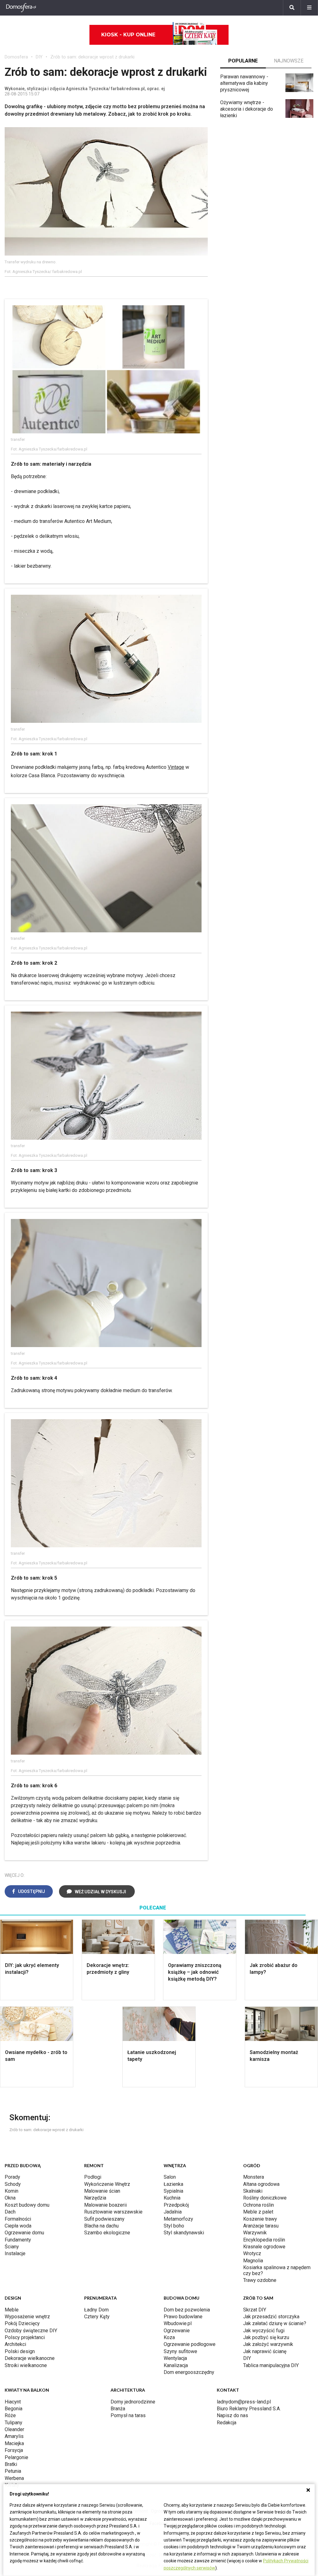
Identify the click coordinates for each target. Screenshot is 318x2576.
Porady (12, 2177)
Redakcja (227, 2423)
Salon (170, 2177)
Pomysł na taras (128, 2415)
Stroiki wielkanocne (26, 2365)
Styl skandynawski (184, 2233)
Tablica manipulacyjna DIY (271, 2365)
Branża (118, 2409)
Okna (10, 2198)
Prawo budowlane (183, 2317)
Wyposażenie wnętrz (27, 2317)
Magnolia (253, 2261)
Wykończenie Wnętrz (107, 2184)
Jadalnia (173, 2212)
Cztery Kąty (97, 2317)
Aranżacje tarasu (261, 2226)
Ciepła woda (18, 2226)
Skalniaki (253, 2191)
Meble (12, 2310)
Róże (10, 2415)
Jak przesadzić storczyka (271, 2317)
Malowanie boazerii (105, 2205)
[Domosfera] (21, 8)
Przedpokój (176, 2205)
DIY (39, 57)
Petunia (13, 2471)
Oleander (14, 2429)
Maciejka (14, 2443)
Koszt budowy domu (27, 2205)
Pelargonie (16, 2457)
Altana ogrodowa (261, 2184)
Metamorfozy (178, 2219)
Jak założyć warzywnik (268, 2344)
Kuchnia (172, 2198)
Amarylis (14, 2436)
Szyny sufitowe (180, 2351)
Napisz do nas (232, 2415)
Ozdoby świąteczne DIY (31, 2331)
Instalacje (15, 2253)
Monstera (254, 2177)
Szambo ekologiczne (107, 2233)
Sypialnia (173, 2191)
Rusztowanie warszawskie (113, 2212)
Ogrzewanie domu (24, 2233)
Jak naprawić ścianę (265, 2351)
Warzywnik (255, 2233)
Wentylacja (175, 2358)
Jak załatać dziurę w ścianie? (275, 2323)
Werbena (14, 2478)
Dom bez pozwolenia (187, 2310)
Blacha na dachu (101, 2226)
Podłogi (93, 2177)
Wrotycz (252, 2253)
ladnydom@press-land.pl (244, 2402)
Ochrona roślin (259, 2205)
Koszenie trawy (260, 2219)
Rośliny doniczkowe (265, 2198)
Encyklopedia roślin (264, 2240)
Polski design (20, 2351)
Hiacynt (13, 2402)
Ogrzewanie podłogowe (190, 2344)
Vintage (176, 767)
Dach (10, 2212)
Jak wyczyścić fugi (264, 2331)
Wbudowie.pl (178, 2323)
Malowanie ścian (102, 2191)
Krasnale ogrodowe (264, 2247)
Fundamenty (18, 2240)
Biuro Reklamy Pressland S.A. (249, 2409)
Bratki (11, 2464)
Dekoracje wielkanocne (30, 2358)
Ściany (12, 2247)
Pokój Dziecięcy (22, 2323)
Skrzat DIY (255, 2310)
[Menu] (309, 8)
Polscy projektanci (25, 2337)
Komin (11, 2191)
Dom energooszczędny (189, 2372)
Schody (13, 2184)
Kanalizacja (176, 2365)
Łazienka (173, 2184)
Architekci (15, 2344)
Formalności (18, 2219)
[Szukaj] (292, 8)
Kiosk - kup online (128, 35)
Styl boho (174, 2226)
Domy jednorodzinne (133, 2402)
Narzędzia (95, 2198)
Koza (169, 2337)
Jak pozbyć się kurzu (266, 2337)
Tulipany (14, 2423)
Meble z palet (258, 2212)
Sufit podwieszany (104, 2219)
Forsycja (14, 2450)
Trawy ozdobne (260, 2280)
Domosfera (16, 57)
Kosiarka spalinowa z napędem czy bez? (277, 2270)
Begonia (14, 2409)
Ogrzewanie (177, 2331)
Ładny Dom (96, 2310)
